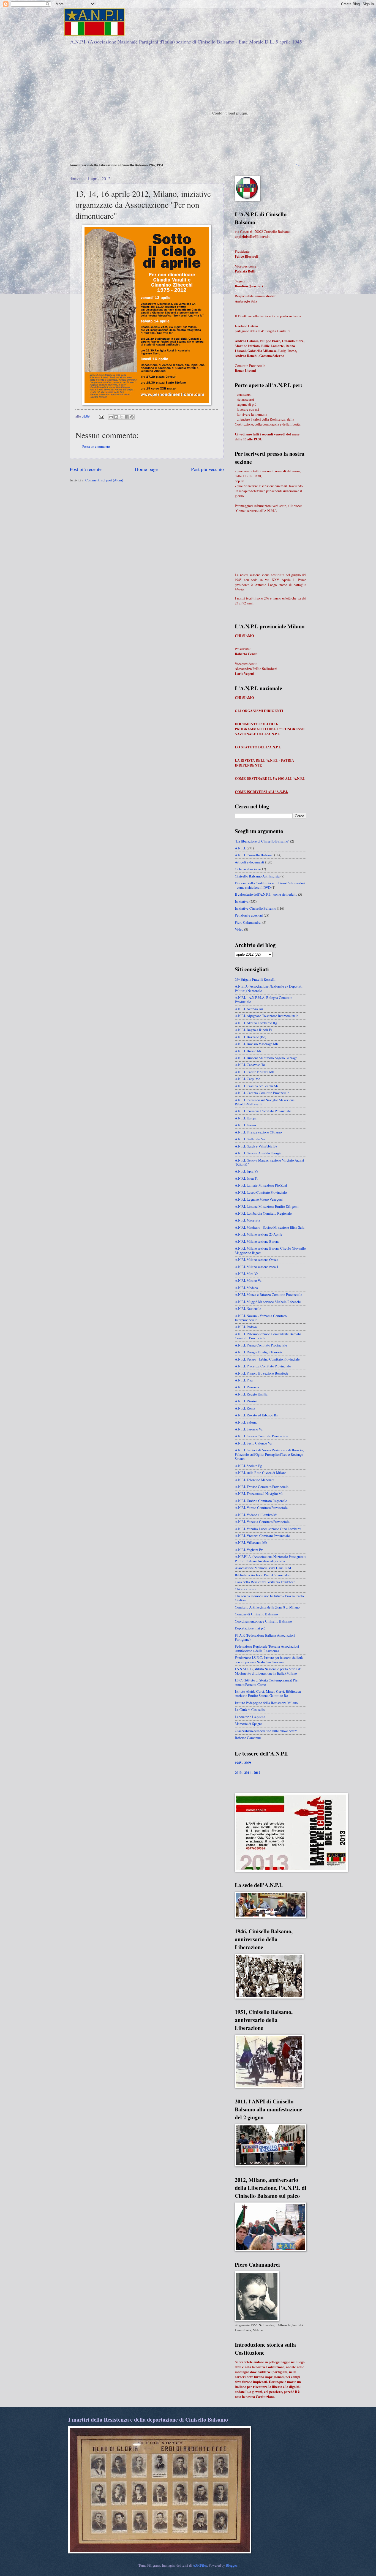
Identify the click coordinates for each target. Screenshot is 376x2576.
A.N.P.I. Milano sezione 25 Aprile (259, 1234)
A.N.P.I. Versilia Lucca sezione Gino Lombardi (268, 1529)
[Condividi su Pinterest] (132, 417)
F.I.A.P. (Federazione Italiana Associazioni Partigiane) (265, 1637)
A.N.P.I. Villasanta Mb (251, 1542)
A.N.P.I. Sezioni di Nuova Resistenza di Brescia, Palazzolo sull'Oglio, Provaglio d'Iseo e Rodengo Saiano (269, 1454)
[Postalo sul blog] (116, 417)
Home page (146, 469)
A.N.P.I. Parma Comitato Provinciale (261, 1345)
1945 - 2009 (243, 1763)
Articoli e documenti (250, 862)
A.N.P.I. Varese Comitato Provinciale (261, 1508)
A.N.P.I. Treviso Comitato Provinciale (262, 1487)
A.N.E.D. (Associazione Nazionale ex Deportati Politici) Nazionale (269, 988)
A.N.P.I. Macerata (247, 1220)
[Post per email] (101, 416)
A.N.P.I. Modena (246, 1288)
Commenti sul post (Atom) (104, 480)
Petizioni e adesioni (249, 915)
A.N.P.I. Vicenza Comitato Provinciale (262, 1536)
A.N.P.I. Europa (246, 1118)
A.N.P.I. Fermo (245, 1125)
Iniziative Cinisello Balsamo (255, 908)
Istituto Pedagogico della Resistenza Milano (266, 1703)
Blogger (231, 2565)
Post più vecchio (207, 469)
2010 (238, 1773)
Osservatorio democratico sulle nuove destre (266, 1731)
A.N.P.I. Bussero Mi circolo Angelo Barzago (266, 1058)
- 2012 (256, 1773)
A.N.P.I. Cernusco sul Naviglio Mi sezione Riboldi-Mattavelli (265, 1102)
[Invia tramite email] (111, 417)
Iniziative (242, 901)
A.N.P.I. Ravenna (247, 1387)
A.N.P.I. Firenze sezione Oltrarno (258, 1132)
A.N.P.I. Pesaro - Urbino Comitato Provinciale (267, 1359)
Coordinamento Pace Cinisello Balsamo (263, 1621)
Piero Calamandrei (248, 922)
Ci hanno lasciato (247, 869)
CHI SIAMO (244, 636)
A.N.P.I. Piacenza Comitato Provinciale (263, 1366)
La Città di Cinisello (250, 1710)
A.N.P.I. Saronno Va (249, 1429)
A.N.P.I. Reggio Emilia (251, 1394)
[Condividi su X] (121, 417)
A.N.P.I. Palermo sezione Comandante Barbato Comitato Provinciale (268, 1336)
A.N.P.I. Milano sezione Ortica (257, 1260)
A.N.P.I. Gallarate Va (250, 1139)
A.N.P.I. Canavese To (250, 1065)
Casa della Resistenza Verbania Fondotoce (265, 1582)
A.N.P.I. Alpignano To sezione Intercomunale (267, 1016)
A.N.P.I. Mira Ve (246, 1274)
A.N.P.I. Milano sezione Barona (257, 1241)
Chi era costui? (246, 1589)
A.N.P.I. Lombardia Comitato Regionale (263, 1213)
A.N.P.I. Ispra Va (246, 1171)
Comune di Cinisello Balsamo (256, 1614)
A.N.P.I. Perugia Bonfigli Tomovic (259, 1352)
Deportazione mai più (250, 1628)
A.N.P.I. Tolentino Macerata (255, 1480)
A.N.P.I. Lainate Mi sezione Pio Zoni (261, 1185)
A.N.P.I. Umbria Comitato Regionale (261, 1501)
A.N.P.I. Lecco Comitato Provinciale (261, 1192)
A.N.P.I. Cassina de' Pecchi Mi (256, 1086)
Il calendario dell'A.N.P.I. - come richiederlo (266, 894)
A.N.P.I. (240, 848)
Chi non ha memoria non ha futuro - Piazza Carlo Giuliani (269, 1598)
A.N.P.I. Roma (245, 1408)
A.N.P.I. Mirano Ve (248, 1280)
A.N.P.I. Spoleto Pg (248, 1466)
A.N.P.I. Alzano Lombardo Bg (256, 1023)
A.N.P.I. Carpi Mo (247, 1079)
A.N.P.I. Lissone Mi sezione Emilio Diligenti (267, 1206)
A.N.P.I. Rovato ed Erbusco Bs (256, 1415)
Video (239, 929)
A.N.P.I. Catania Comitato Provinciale (262, 1093)
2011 (248, 1773)
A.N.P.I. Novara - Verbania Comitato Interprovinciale (261, 1318)
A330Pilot (200, 2565)
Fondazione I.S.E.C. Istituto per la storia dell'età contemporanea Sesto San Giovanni (269, 1660)
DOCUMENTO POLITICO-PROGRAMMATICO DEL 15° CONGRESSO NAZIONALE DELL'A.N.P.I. (270, 729)
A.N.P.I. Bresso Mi (248, 1051)
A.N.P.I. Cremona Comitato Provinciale (263, 1111)
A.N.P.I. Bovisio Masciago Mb (256, 1044)
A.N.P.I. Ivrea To (246, 1178)
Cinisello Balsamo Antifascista (257, 876)
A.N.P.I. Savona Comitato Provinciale (261, 1436)
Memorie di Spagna (249, 1724)
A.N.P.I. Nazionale (248, 1309)
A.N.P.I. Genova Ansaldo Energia (258, 1153)
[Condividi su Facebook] (127, 417)
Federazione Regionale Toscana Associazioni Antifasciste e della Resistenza (267, 1648)
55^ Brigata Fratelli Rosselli (255, 979)
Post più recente (86, 469)
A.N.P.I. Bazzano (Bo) (250, 1037)
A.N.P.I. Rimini (246, 1401)
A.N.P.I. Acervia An (249, 1009)
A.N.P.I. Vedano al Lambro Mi (256, 1515)
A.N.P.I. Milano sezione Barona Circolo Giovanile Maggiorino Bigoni (270, 1250)
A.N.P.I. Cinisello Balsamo (254, 855)
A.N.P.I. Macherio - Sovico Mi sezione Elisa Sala (270, 1227)
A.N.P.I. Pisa (244, 1380)
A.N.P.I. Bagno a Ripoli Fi (253, 1030)
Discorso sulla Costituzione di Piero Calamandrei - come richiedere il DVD (270, 885)
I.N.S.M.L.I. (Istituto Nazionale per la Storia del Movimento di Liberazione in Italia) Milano (269, 1671)
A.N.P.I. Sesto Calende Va (253, 1443)
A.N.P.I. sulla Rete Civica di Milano (261, 1473)
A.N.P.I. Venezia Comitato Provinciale (262, 1522)
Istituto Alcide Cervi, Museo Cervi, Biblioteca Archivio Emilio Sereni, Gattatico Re (268, 1693)
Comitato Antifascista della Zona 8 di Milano (267, 1607)
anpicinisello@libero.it (252, 236)
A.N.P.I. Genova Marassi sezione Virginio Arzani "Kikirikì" (269, 1162)
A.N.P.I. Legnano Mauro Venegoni (259, 1199)
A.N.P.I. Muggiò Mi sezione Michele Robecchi (268, 1302)
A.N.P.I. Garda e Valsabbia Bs (256, 1146)
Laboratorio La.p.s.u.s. (250, 1717)
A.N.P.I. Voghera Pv (249, 1550)
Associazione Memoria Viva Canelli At (263, 1568)
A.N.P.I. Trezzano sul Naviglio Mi (259, 1493)
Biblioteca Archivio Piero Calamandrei (263, 1575)
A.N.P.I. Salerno (246, 1422)
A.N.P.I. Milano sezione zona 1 (257, 1267)
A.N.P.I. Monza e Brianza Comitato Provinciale (269, 1294)
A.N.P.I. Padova (246, 1327)
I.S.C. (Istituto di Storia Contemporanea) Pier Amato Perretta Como (267, 1682)
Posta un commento (96, 446)
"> (298, 165)
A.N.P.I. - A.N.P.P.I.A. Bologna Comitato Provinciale (264, 1000)
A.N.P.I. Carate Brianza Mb (254, 1072)
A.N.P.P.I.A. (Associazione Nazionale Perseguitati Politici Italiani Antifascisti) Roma (270, 1559)
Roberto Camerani (248, 1738)
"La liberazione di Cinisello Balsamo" (262, 841)
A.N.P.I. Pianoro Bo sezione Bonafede (261, 1373)
